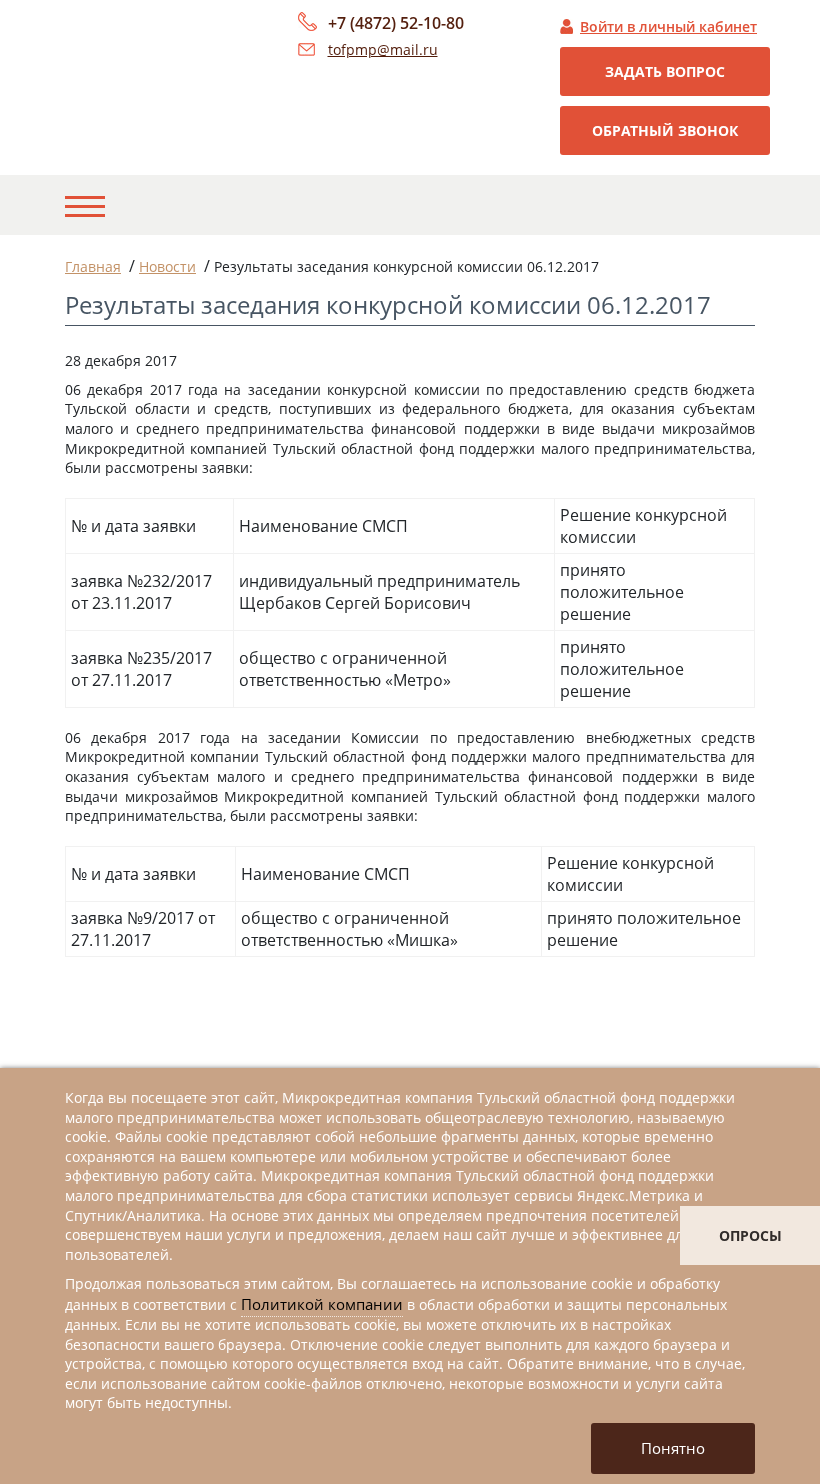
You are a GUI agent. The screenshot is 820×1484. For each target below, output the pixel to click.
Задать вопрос (665, 71)
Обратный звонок (665, 130)
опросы (750, 1235)
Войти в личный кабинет (668, 26)
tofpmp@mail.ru (383, 49)
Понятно (673, 1448)
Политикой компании (322, 1304)
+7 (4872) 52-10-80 (396, 23)
